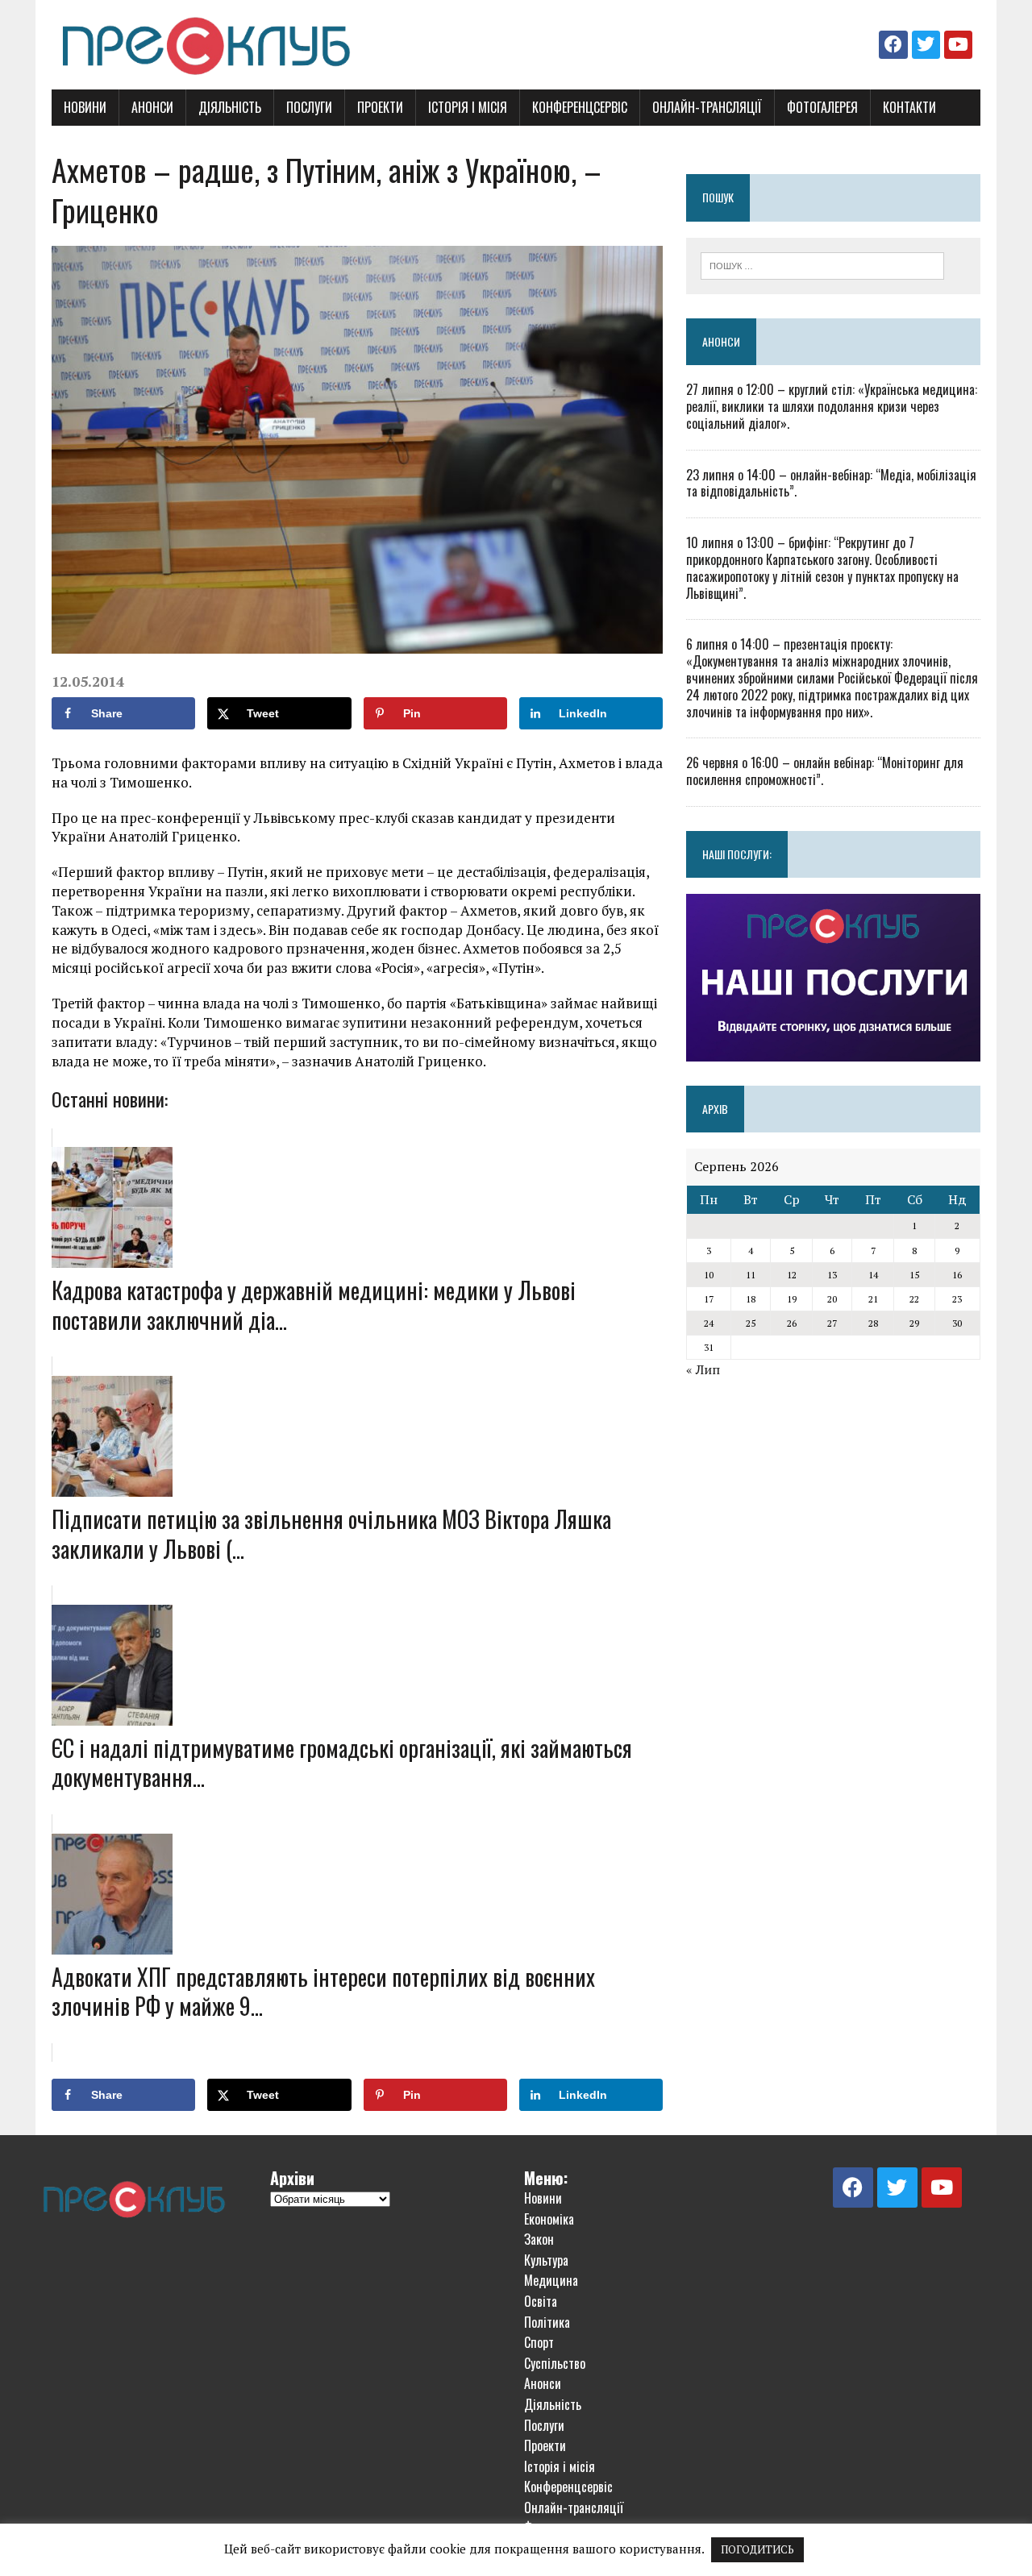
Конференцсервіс (580, 107)
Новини (85, 107)
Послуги (309, 107)
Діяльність (230, 107)
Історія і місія (468, 107)
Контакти (909, 107)
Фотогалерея (822, 107)
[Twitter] (926, 45)
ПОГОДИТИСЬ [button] (757, 2549)
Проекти (380, 107)
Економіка (549, 2219)
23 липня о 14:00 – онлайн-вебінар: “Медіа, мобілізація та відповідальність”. (831, 483)
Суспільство (555, 2363)
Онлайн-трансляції (707, 107)
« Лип (703, 1369)
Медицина (551, 2280)
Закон (539, 2239)
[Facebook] (893, 45)
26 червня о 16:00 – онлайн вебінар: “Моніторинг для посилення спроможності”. (825, 771)
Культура (546, 2260)
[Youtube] (958, 45)
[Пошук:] (822, 264)
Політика (547, 2322)
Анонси (152, 107)
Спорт (539, 2342)
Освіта (541, 2301)
